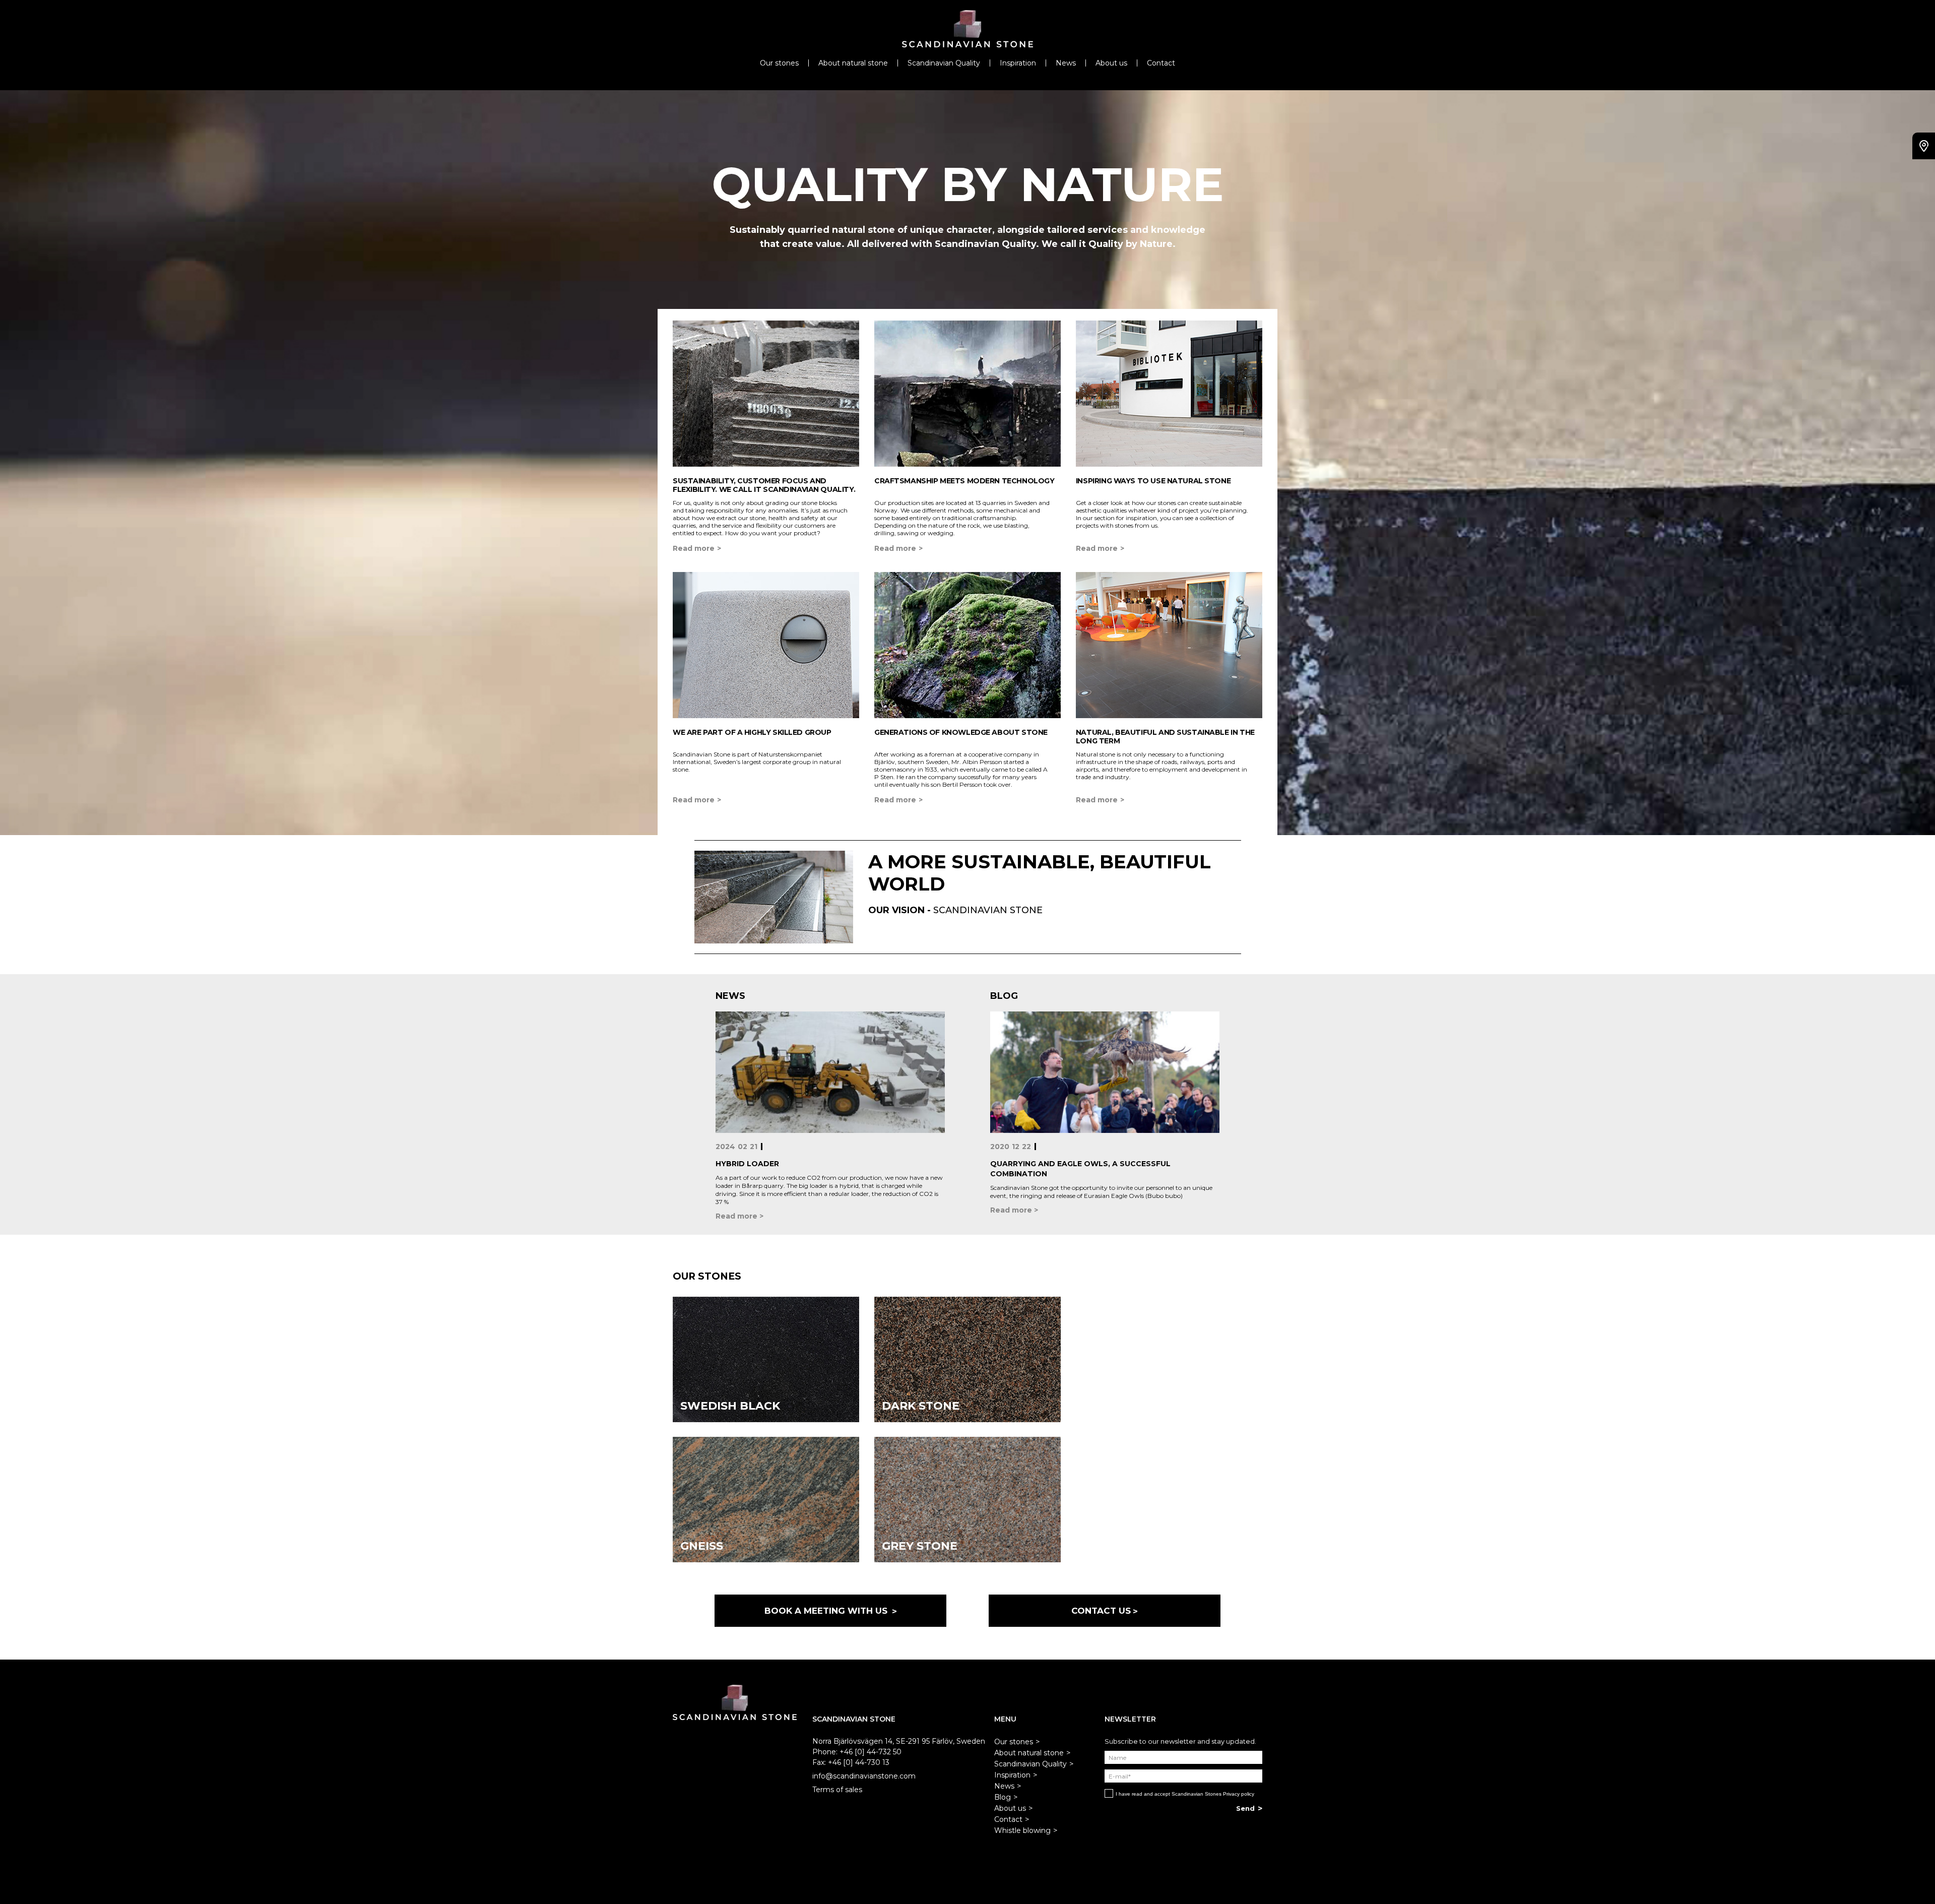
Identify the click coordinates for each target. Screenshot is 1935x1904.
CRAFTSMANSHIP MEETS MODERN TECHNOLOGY (964, 481)
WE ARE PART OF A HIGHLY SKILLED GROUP (752, 732)
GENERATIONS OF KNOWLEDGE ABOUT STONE (961, 732)
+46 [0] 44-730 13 (859, 1762)
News (1066, 63)
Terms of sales (837, 1790)
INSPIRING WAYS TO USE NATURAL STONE (1153, 481)
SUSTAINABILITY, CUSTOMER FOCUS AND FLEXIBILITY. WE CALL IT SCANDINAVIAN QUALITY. (764, 485)
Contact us (1101, 1611)
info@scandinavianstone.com (864, 1776)
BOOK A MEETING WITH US (827, 1611)
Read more (694, 548)
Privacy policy (1239, 1794)
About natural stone (853, 63)
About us (1111, 63)
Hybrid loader (747, 1164)
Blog (1003, 1797)
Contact (1161, 63)
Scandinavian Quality (944, 63)
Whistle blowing (1022, 1830)
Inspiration (1018, 63)
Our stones (779, 63)
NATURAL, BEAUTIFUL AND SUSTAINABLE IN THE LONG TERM (1165, 737)
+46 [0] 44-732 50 (870, 1752)
